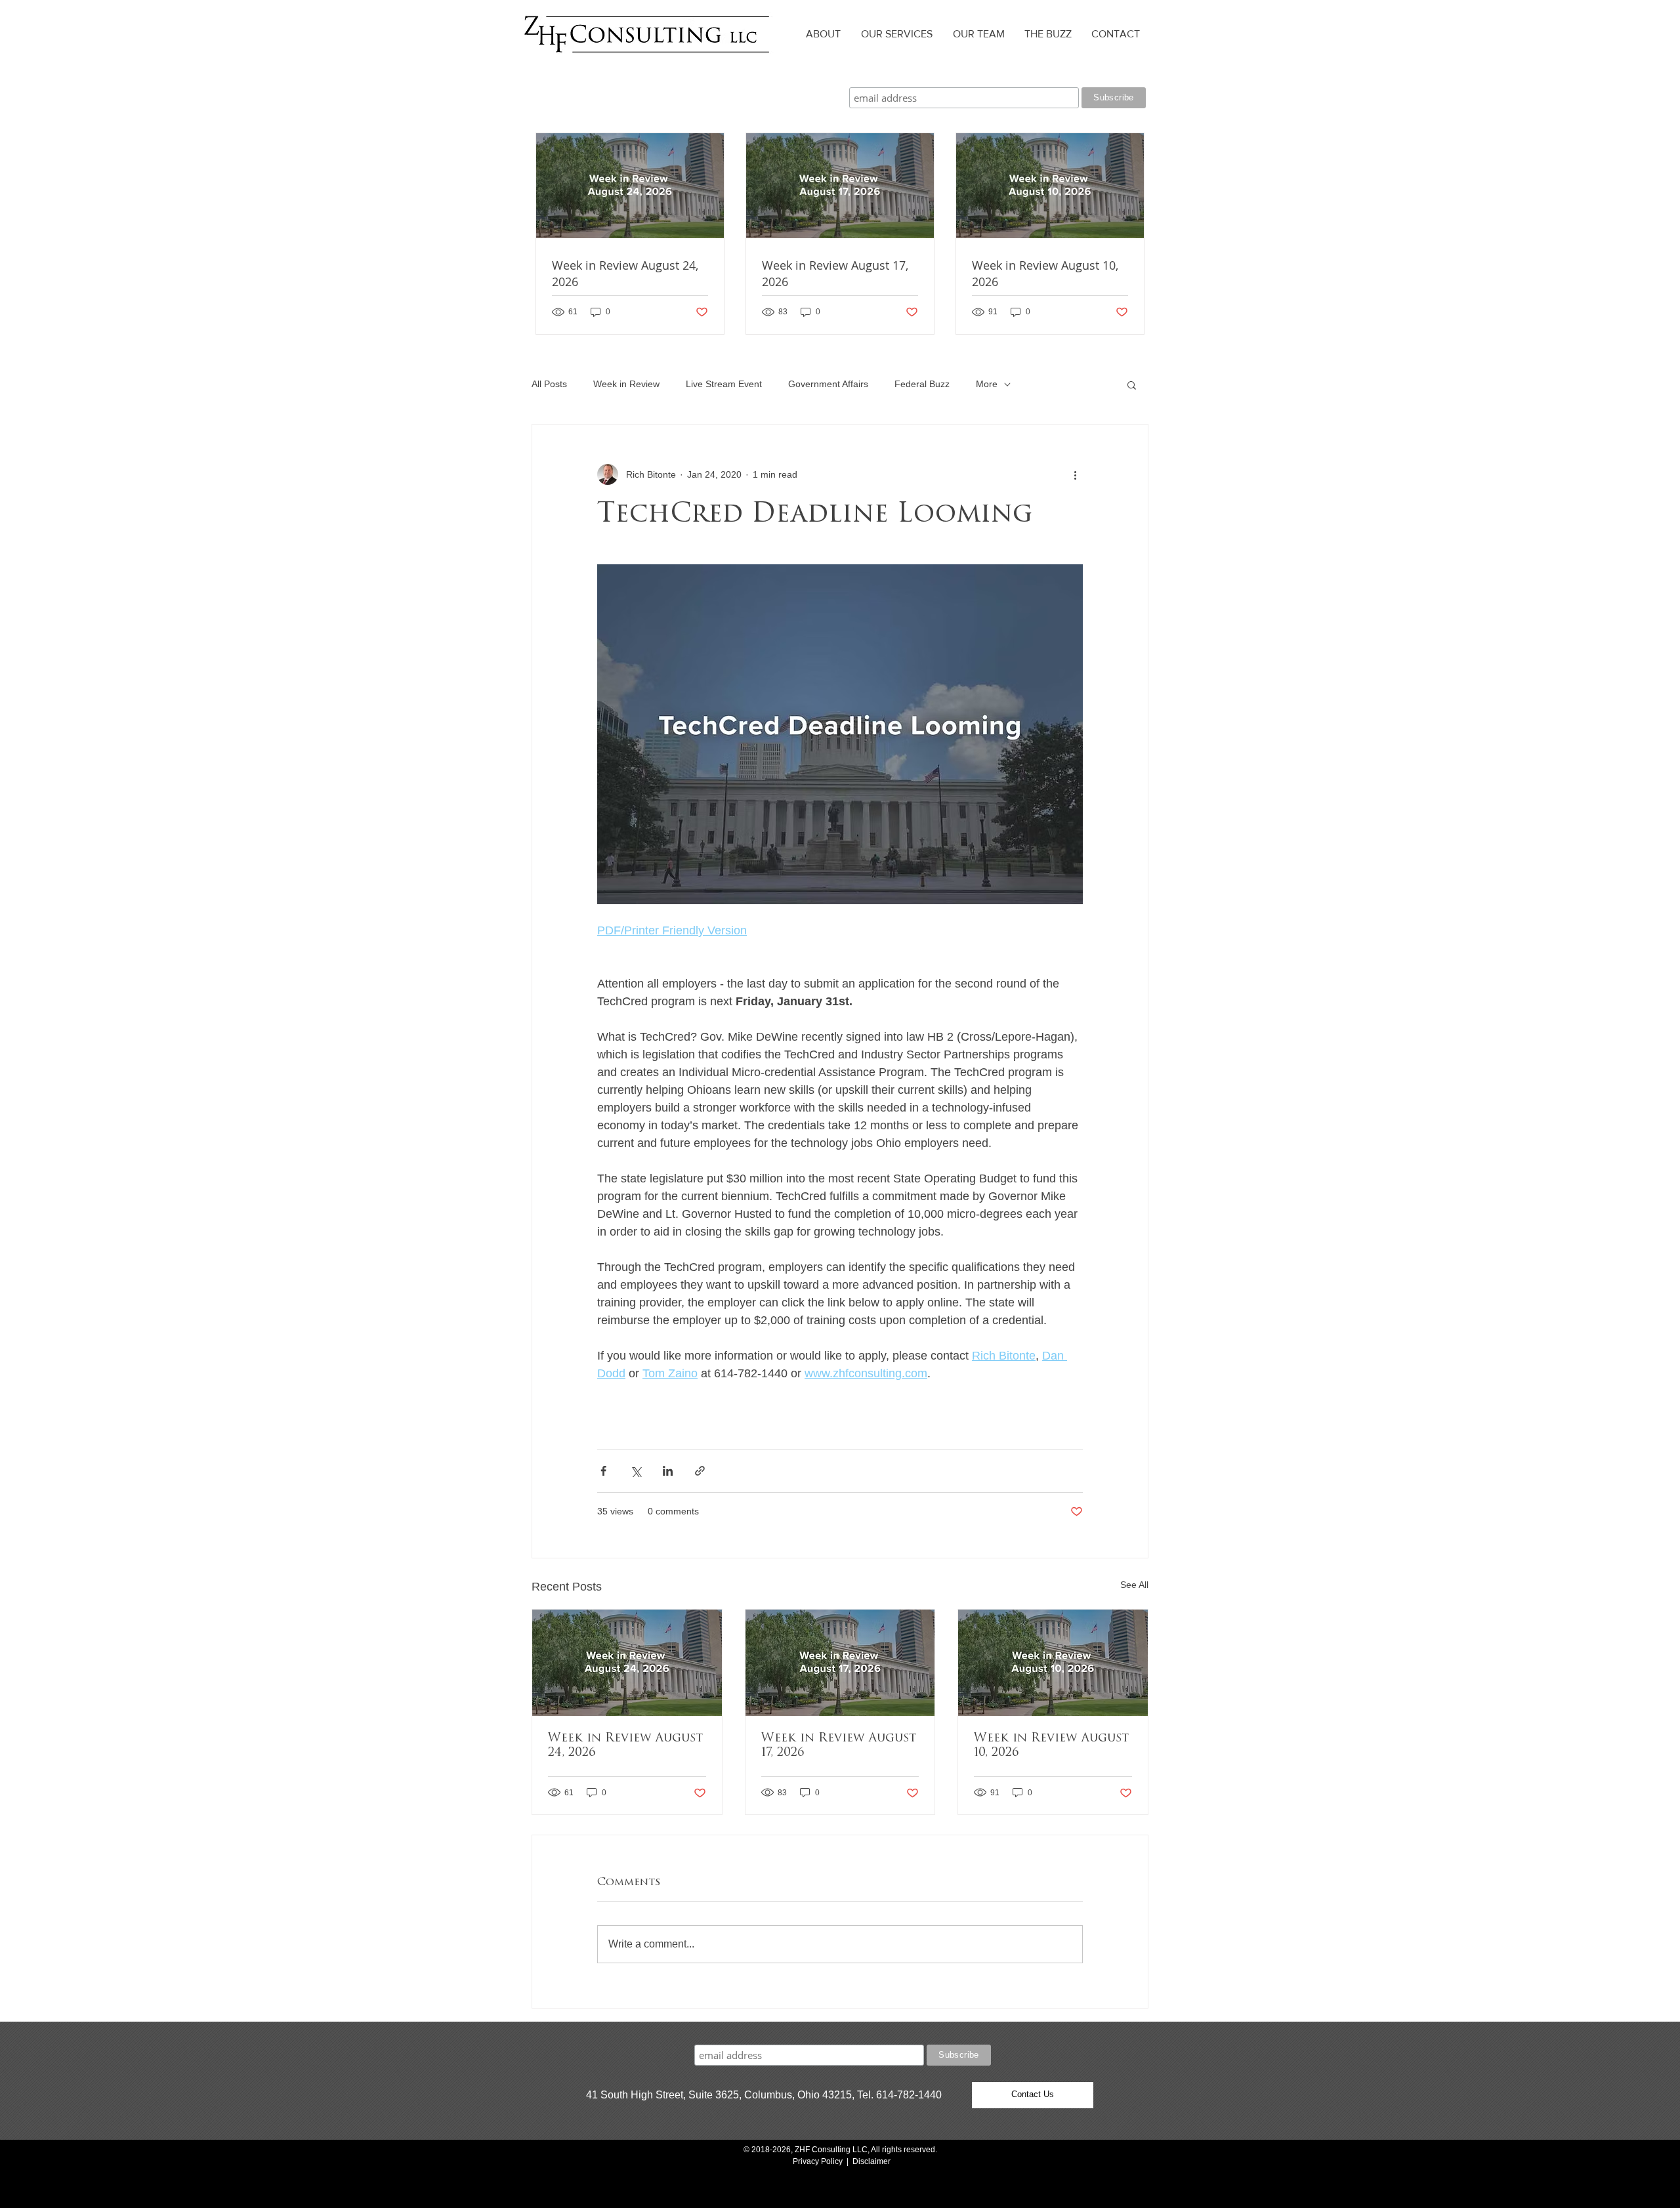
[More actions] (1075, 474)
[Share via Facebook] (603, 1471)
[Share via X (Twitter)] (636, 1471)
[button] (1132, 385)
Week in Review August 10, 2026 (1051, 1746)
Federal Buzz (922, 384)
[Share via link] (700, 1471)
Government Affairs (828, 384)
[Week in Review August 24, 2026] (627, 1663)
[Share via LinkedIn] (668, 1471)
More (987, 384)
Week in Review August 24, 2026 (625, 1746)
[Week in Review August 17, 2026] (840, 1663)
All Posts (549, 384)
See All (1134, 1585)
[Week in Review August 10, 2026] (1053, 1663)
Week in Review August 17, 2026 (839, 1746)
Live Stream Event (724, 384)
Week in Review (626, 384)
